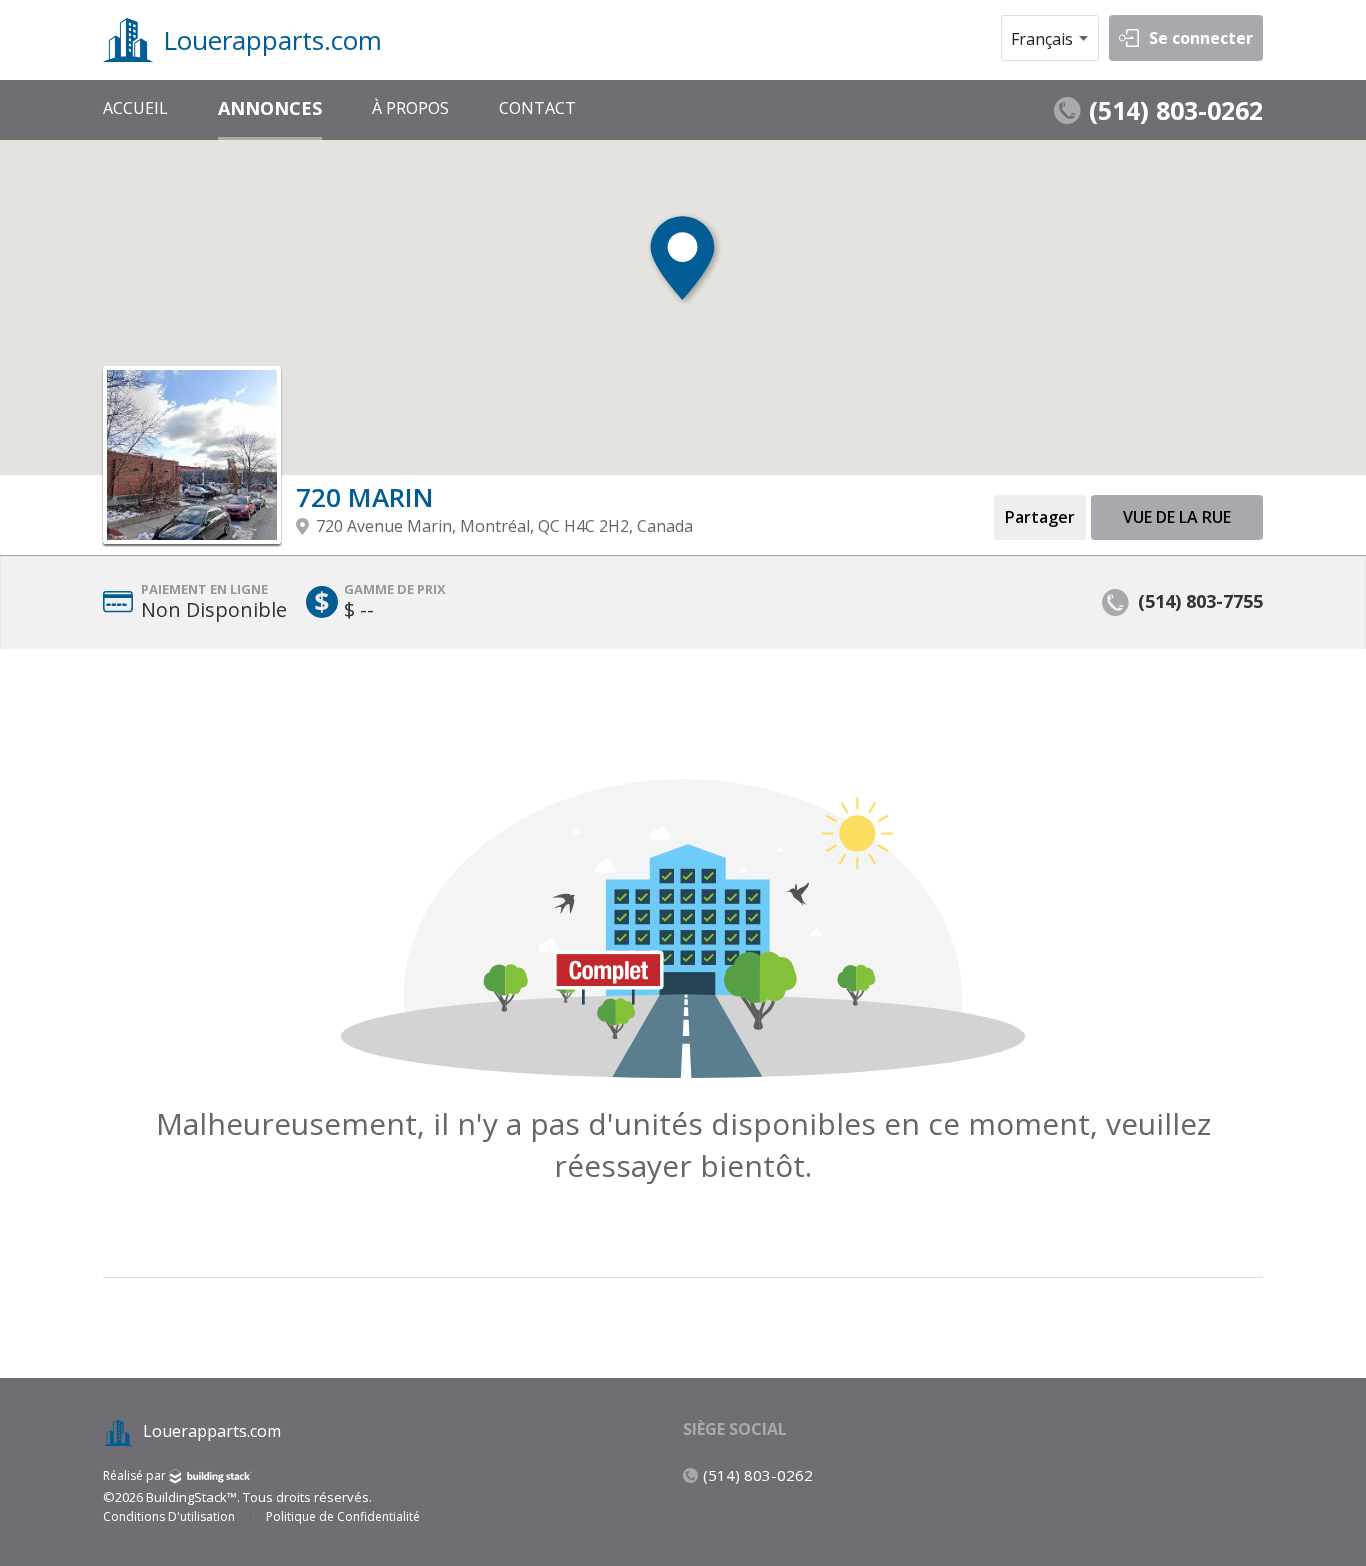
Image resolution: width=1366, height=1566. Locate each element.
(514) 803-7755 (1200, 601)
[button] (682, 261)
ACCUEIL (135, 108)
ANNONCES (270, 108)
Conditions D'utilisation (169, 1517)
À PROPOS (410, 108)
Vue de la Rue (1177, 517)
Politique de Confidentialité (343, 1517)
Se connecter (1201, 38)
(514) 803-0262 (1176, 110)
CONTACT (537, 108)
